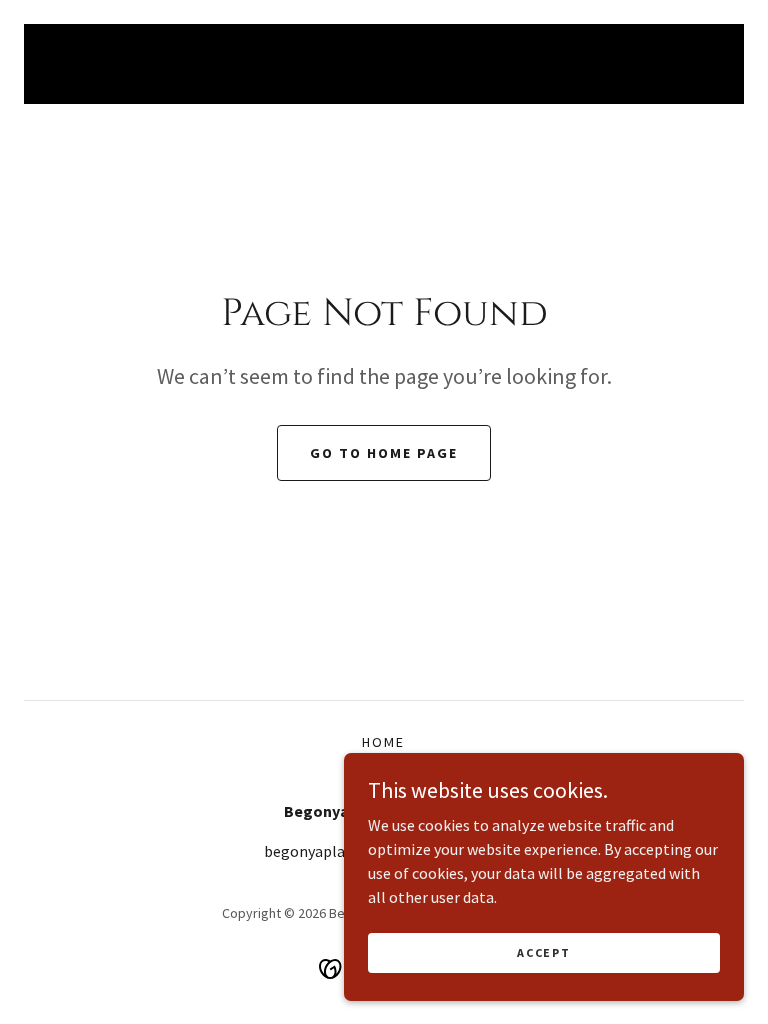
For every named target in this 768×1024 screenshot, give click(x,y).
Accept (543, 952)
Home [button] (383, 742)
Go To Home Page (384, 453)
